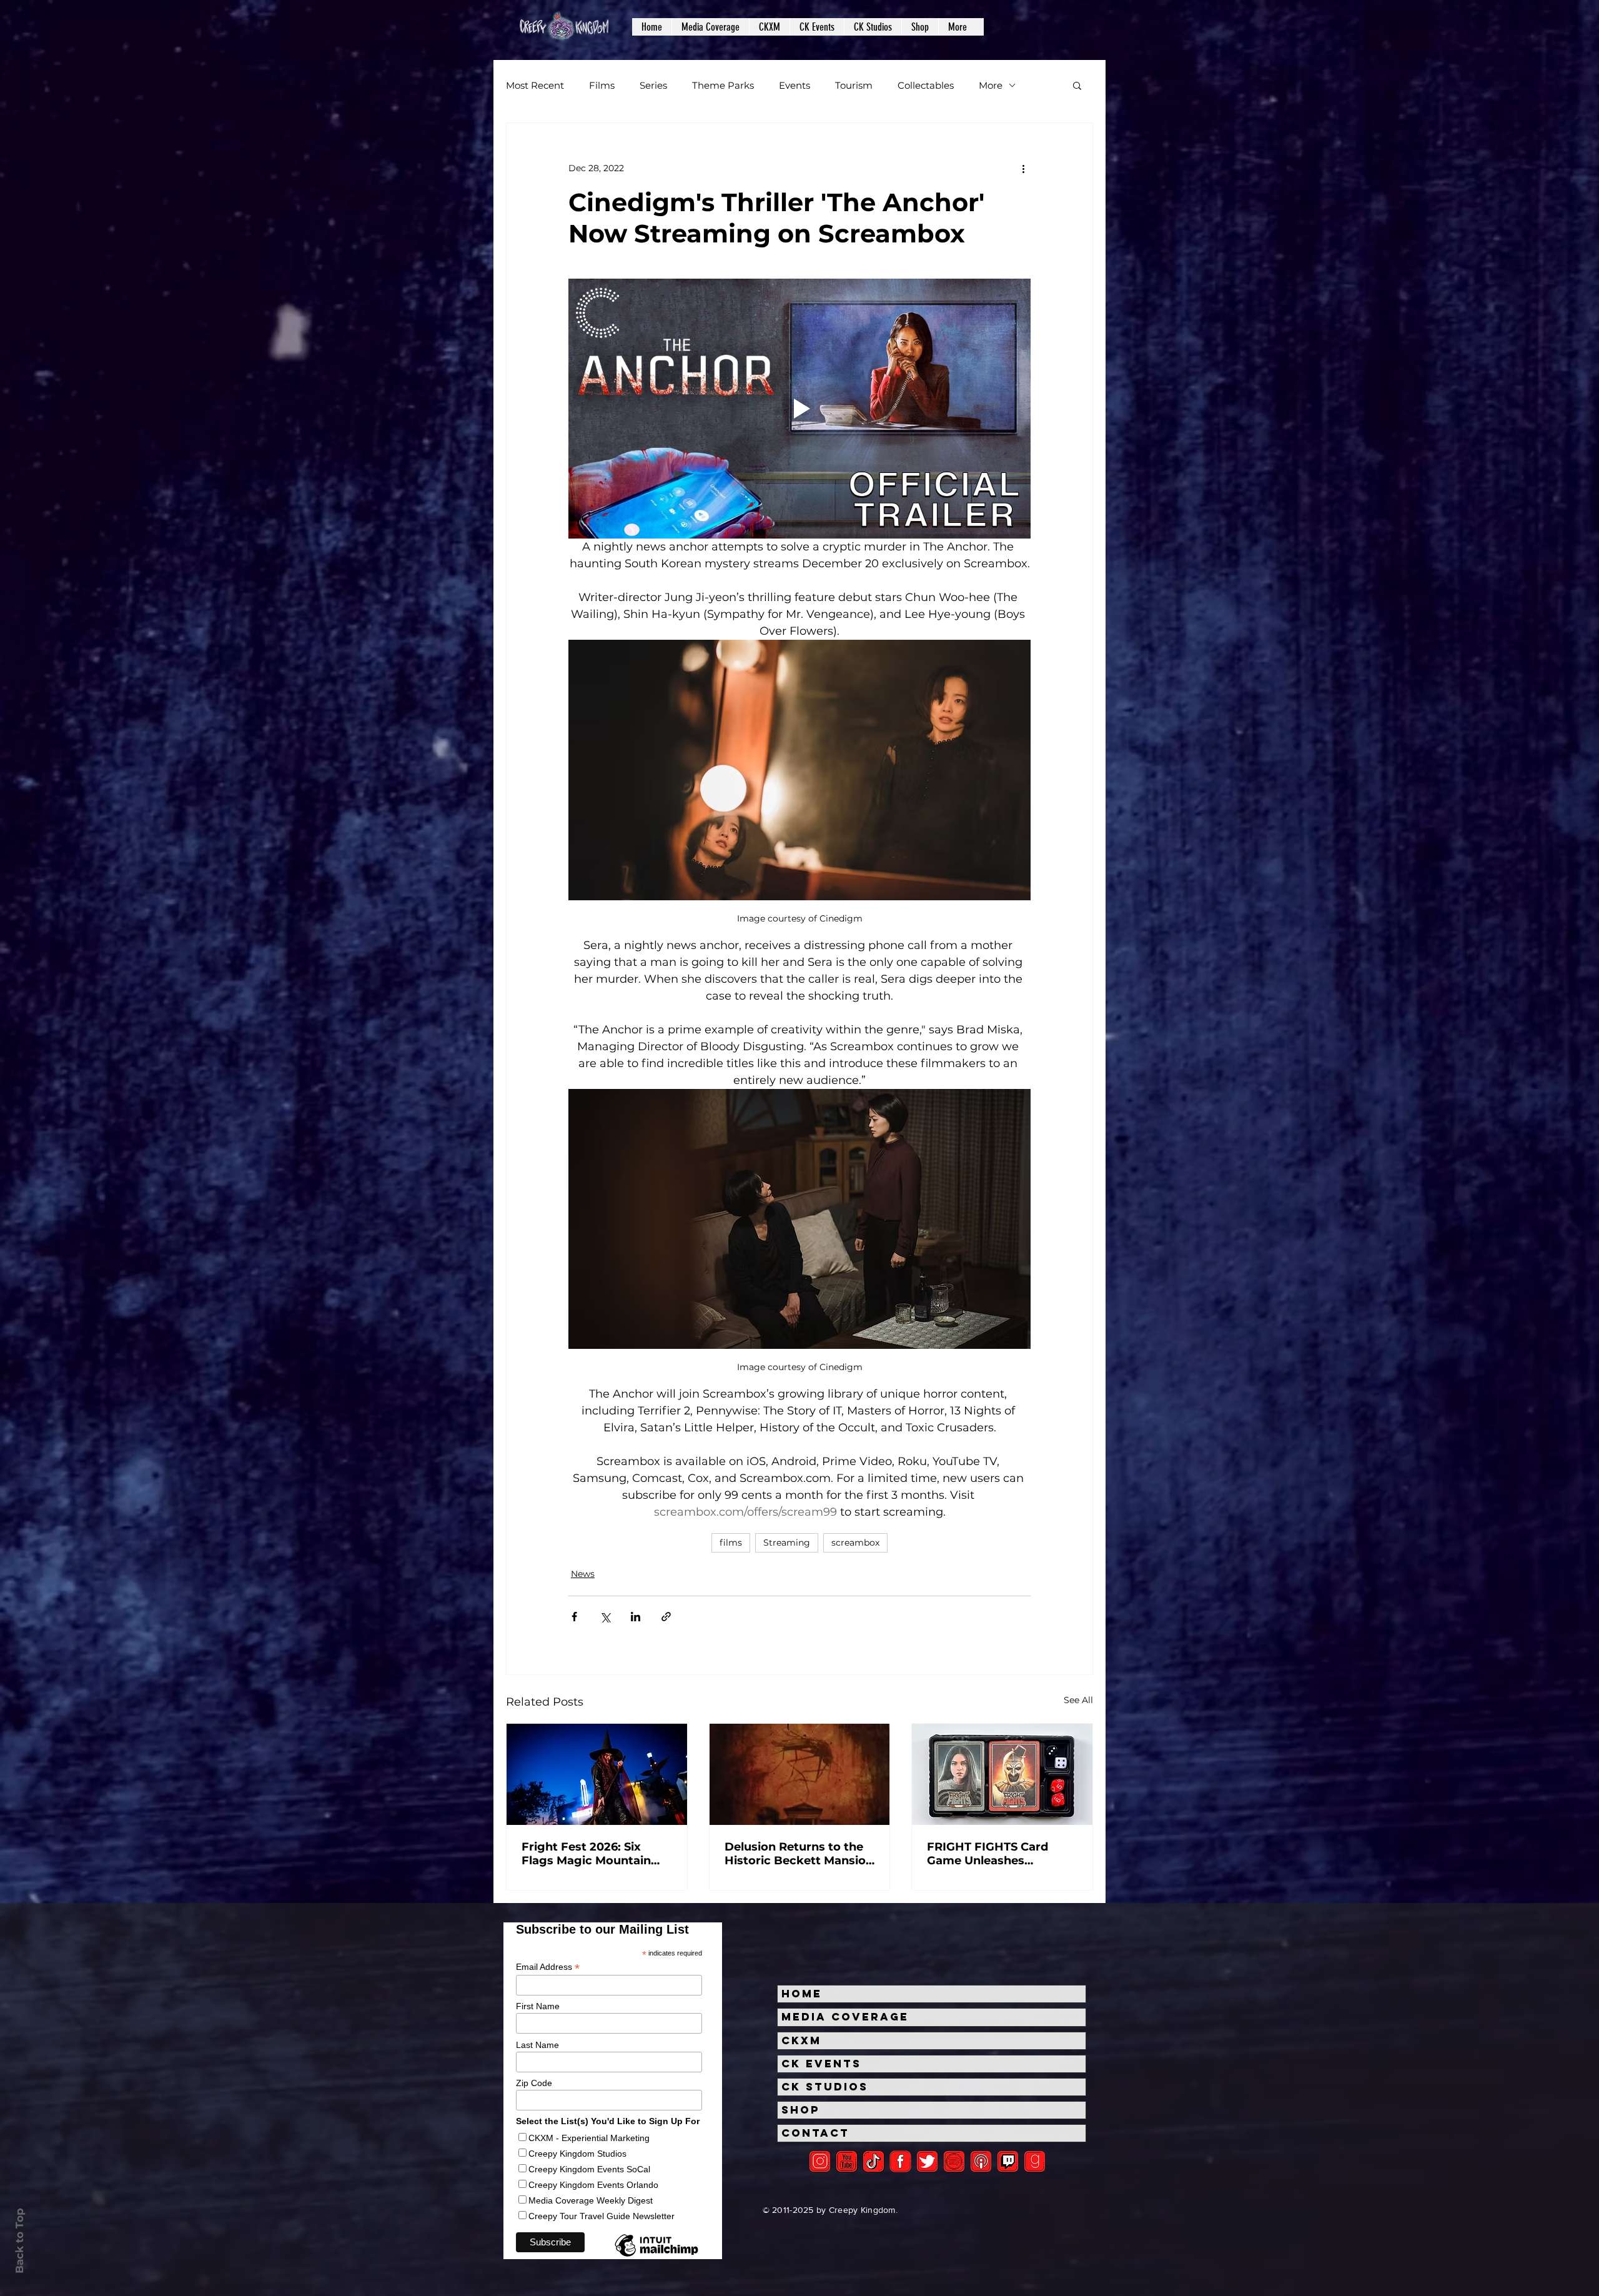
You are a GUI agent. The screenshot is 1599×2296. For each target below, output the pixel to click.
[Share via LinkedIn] (636, 1617)
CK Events (821, 2064)
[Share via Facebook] (574, 1617)
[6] (954, 2161)
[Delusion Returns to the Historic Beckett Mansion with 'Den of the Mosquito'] (800, 1774)
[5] (847, 2161)
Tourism (854, 85)
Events (795, 85)
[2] (820, 2161)
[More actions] (1023, 168)
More (991, 85)
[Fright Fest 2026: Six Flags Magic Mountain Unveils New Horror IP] (597, 1774)
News (583, 1574)
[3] (900, 2161)
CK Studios (825, 2087)
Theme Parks (723, 85)
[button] (710, 27)
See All (1078, 1700)
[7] (981, 2161)
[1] (874, 2161)
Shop (801, 2110)
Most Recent (535, 85)
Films (602, 85)
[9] (1035, 2161)
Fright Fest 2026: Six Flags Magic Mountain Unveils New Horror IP (587, 1854)
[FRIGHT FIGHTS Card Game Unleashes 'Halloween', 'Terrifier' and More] (1002, 1774)
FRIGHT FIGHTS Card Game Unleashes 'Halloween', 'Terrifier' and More (1002, 1854)
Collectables (926, 85)
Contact (815, 2133)
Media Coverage (845, 2017)
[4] (927, 2161)
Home (802, 1994)
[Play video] (799, 409)
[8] (1008, 2161)
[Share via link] (666, 1617)
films (731, 1543)
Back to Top (19, 2241)
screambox (855, 1543)
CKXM (801, 2040)
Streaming (787, 1543)
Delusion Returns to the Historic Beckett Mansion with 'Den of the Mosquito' (799, 1854)
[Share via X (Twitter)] (605, 1617)
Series (653, 85)
